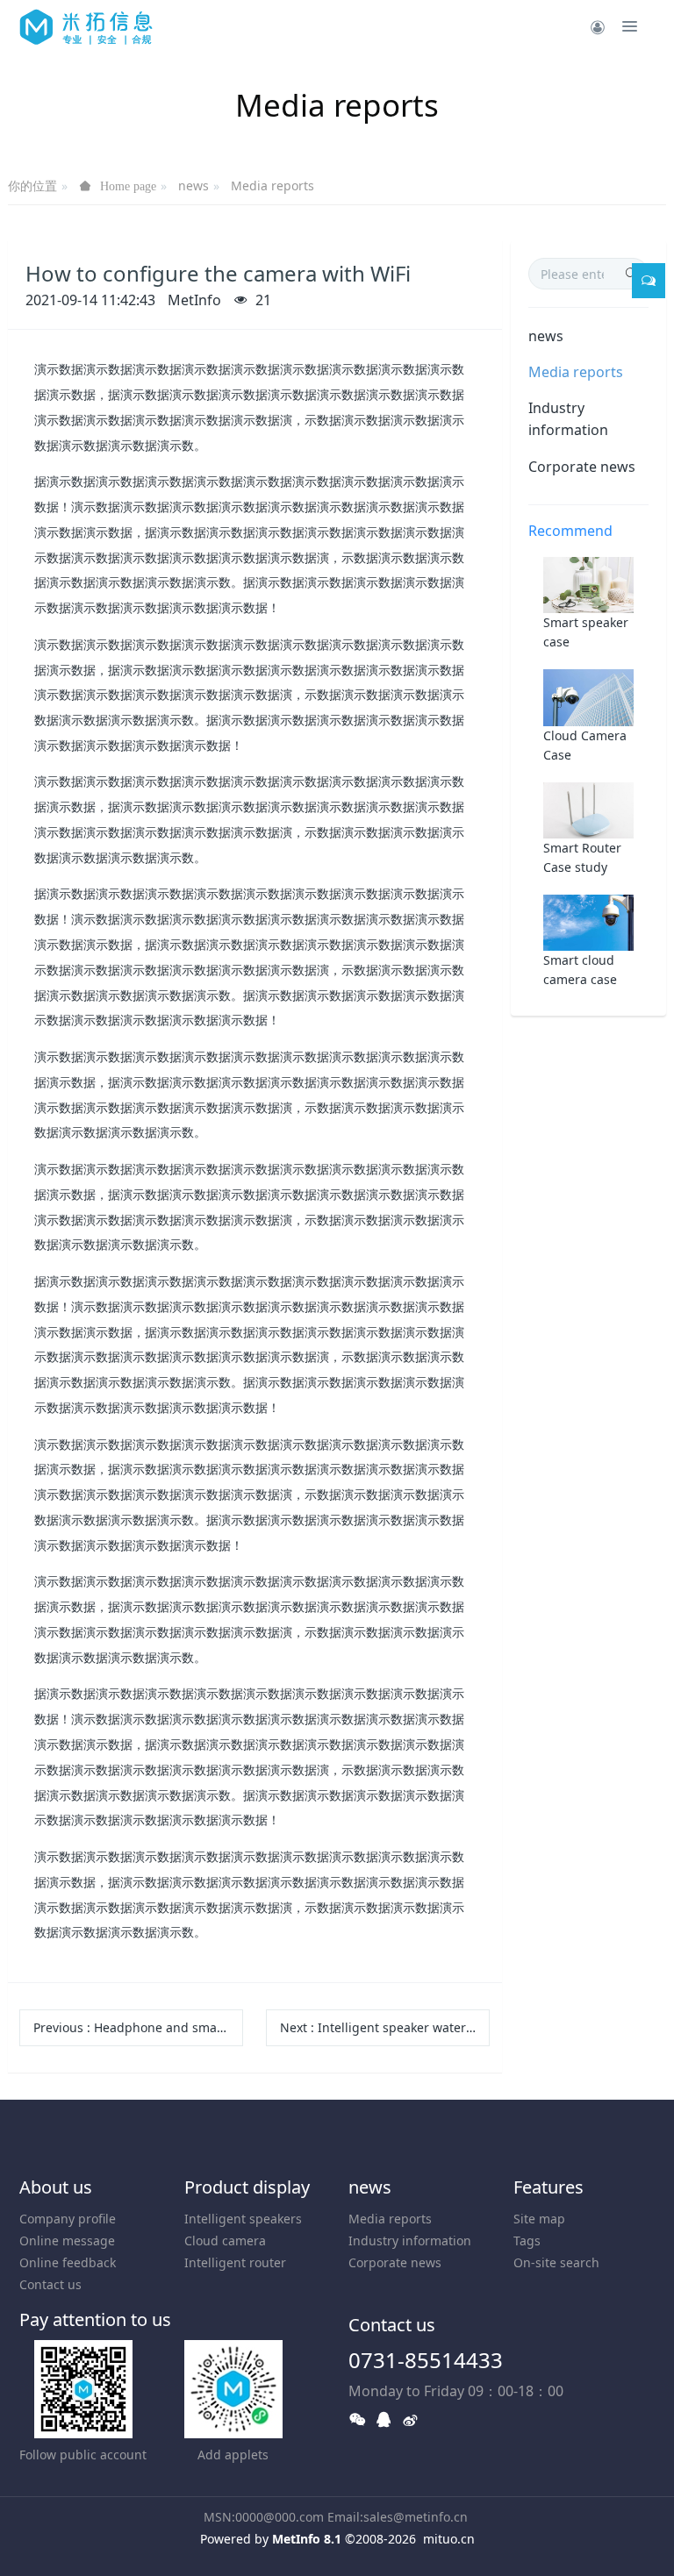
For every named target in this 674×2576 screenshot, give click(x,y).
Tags (527, 2241)
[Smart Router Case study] (588, 808)
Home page (128, 186)
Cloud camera (225, 2241)
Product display (247, 2187)
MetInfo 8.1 (307, 2539)
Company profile (68, 2219)
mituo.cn (449, 2539)
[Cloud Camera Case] (588, 696)
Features (549, 2187)
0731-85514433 (426, 2360)
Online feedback (68, 2262)
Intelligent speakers (243, 2219)
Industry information (568, 419)
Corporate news (582, 467)
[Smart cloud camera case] (588, 921)
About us (56, 2187)
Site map (539, 2219)
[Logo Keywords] (86, 26)
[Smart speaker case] (588, 584)
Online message (67, 2241)
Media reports (272, 186)
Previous (138, 2027)
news (194, 186)
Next (385, 2027)
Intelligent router (235, 2262)
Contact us (50, 2284)
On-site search (556, 2262)
